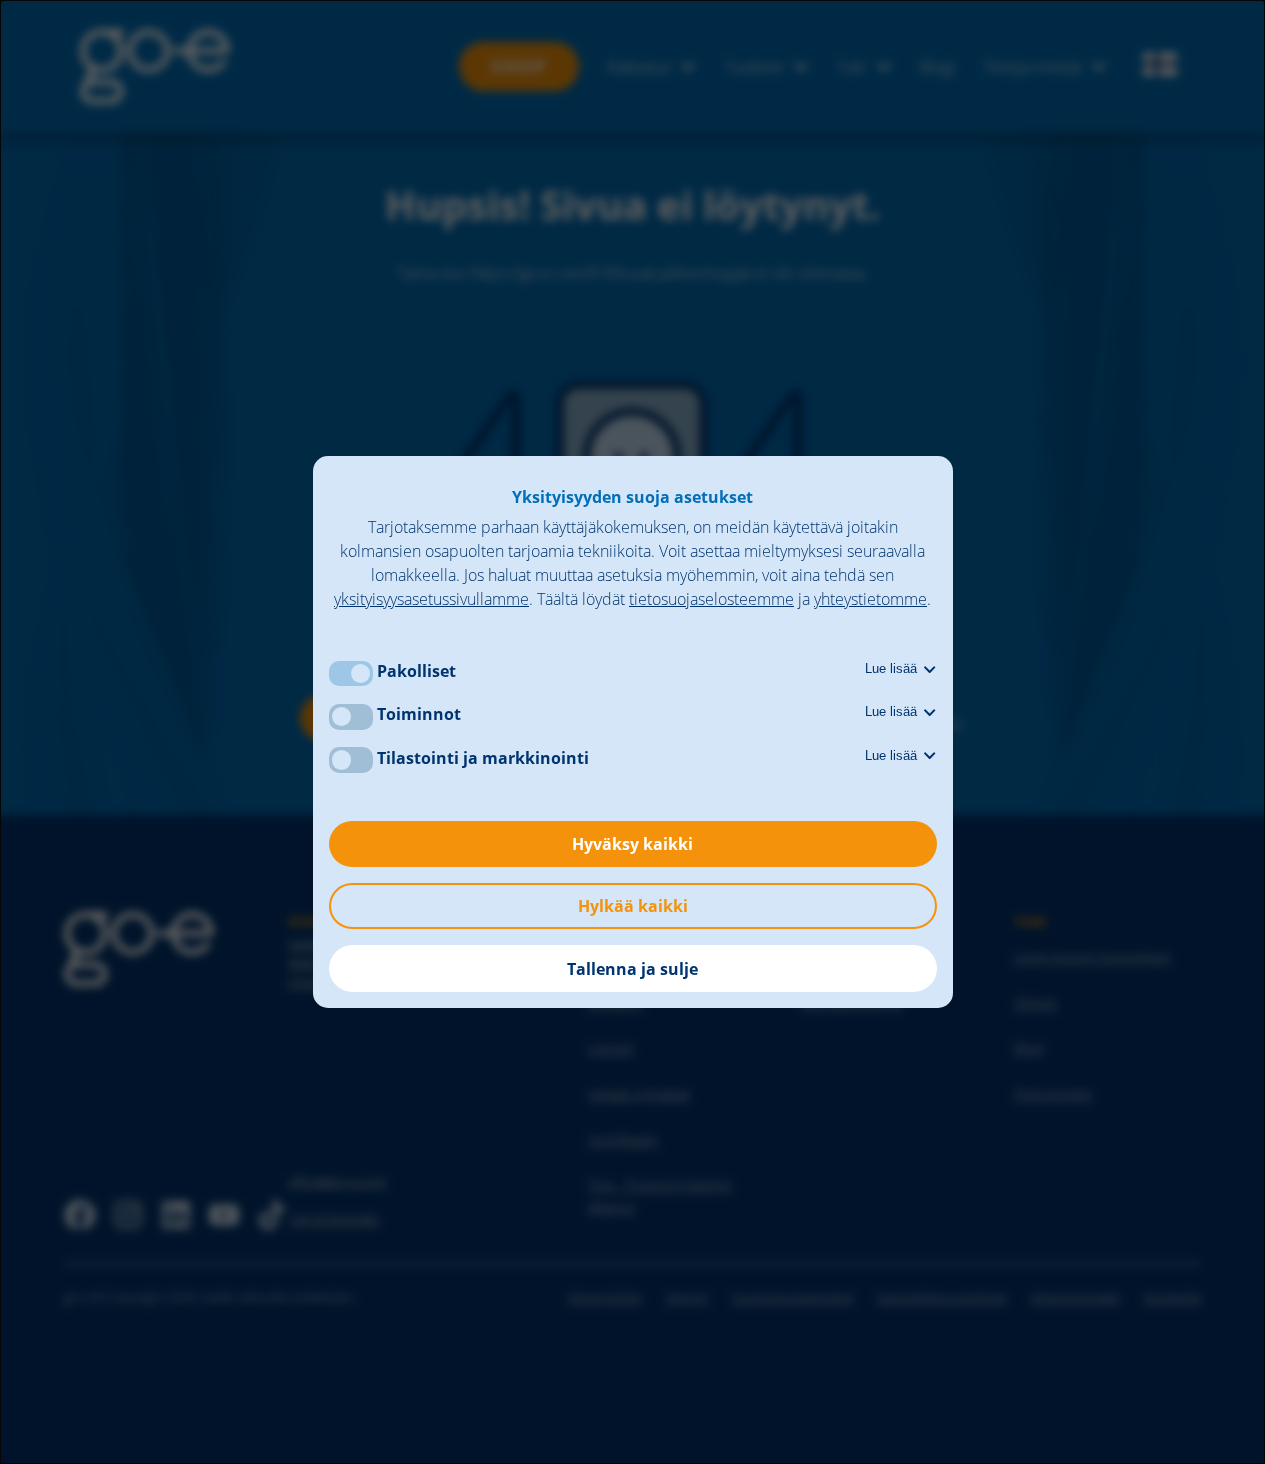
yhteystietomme (870, 599)
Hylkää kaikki (633, 906)
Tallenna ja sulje (632, 969)
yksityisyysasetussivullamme (431, 599)
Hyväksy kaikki (632, 844)
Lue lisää (893, 668)
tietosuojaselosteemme (711, 599)
